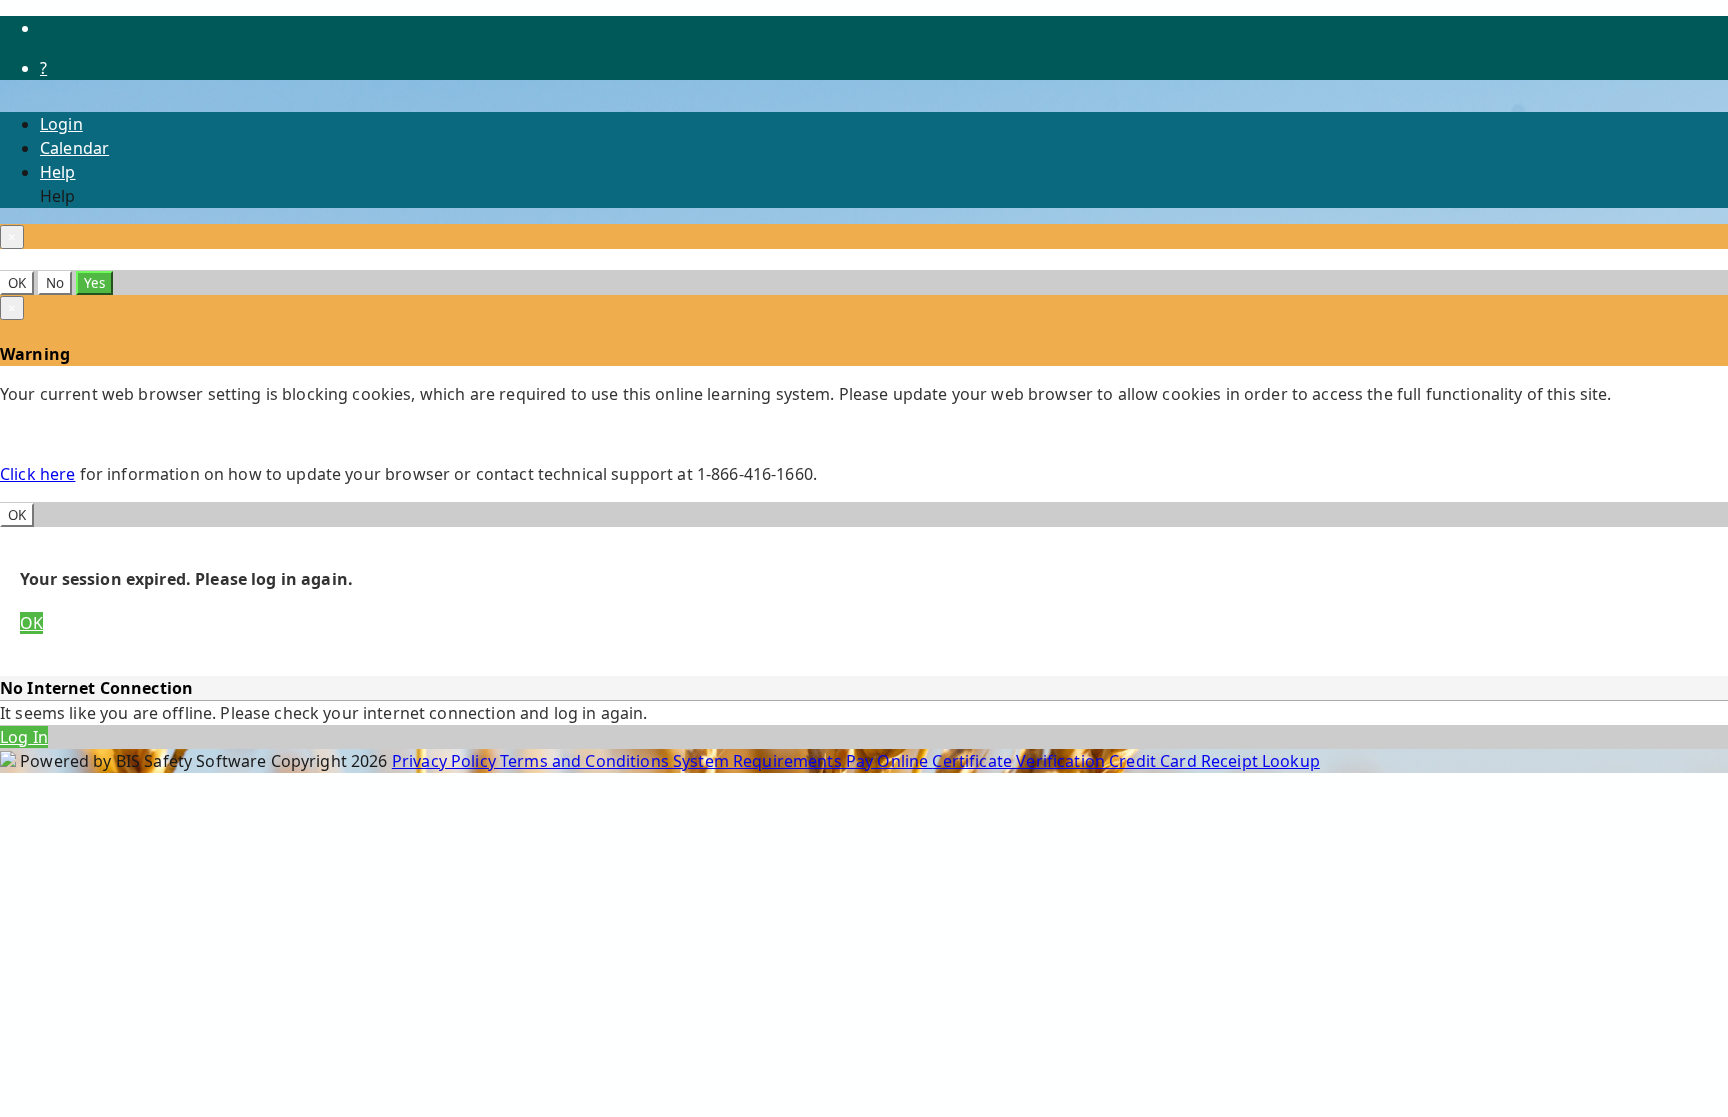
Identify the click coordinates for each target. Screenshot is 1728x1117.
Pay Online (889, 761)
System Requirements (759, 761)
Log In (24, 737)
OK (17, 283)
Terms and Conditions (586, 761)
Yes (94, 283)
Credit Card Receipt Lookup (1214, 761)
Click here (37, 474)
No (55, 283)
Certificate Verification (1020, 761)
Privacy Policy (446, 761)
